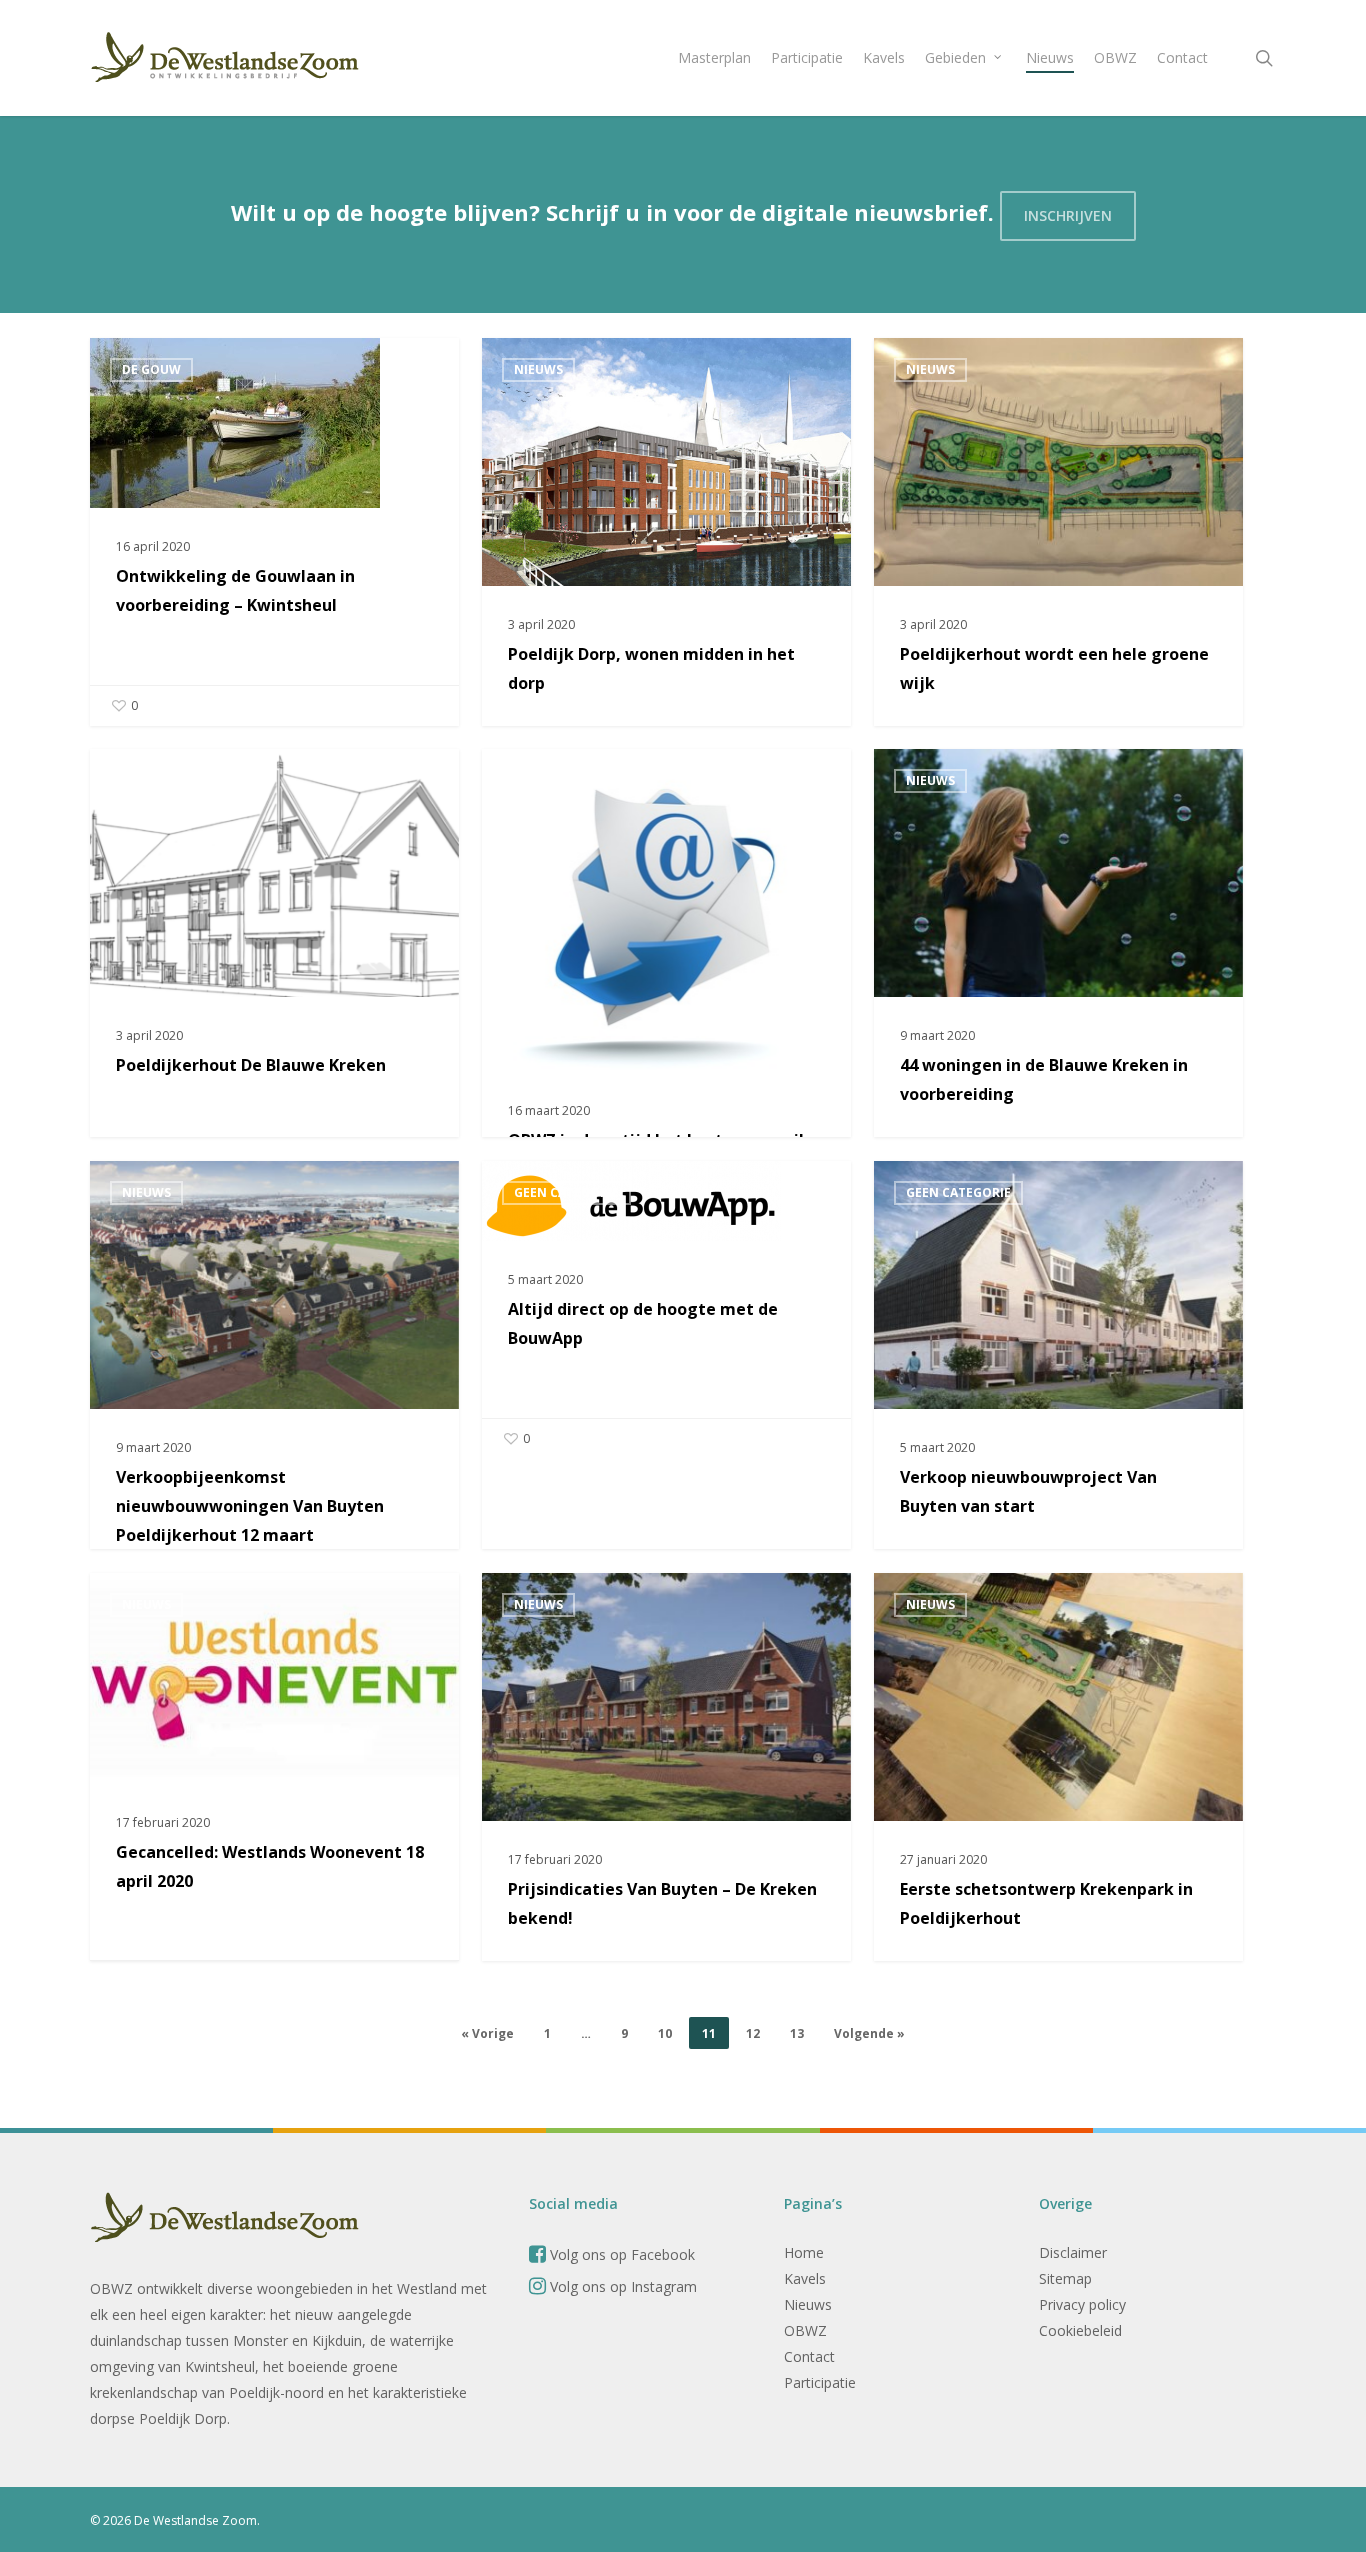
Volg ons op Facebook (620, 2254)
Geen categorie (566, 1192)
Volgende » (869, 2033)
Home (804, 2252)
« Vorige (487, 2033)
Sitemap (1065, 2278)
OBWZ (805, 2330)
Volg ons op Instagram (621, 2286)
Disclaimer (1073, 2252)
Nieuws (538, 369)
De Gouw (151, 369)
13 (797, 2033)
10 (665, 2033)
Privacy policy (1082, 2304)
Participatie (820, 2382)
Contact (809, 2356)
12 (753, 2033)
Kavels (805, 2278)
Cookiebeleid (1080, 2330)
